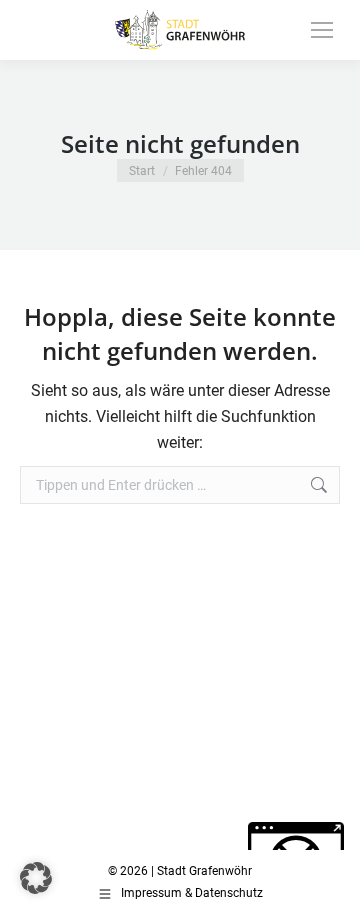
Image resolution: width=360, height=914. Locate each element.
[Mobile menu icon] (322, 30)
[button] (36, 878)
